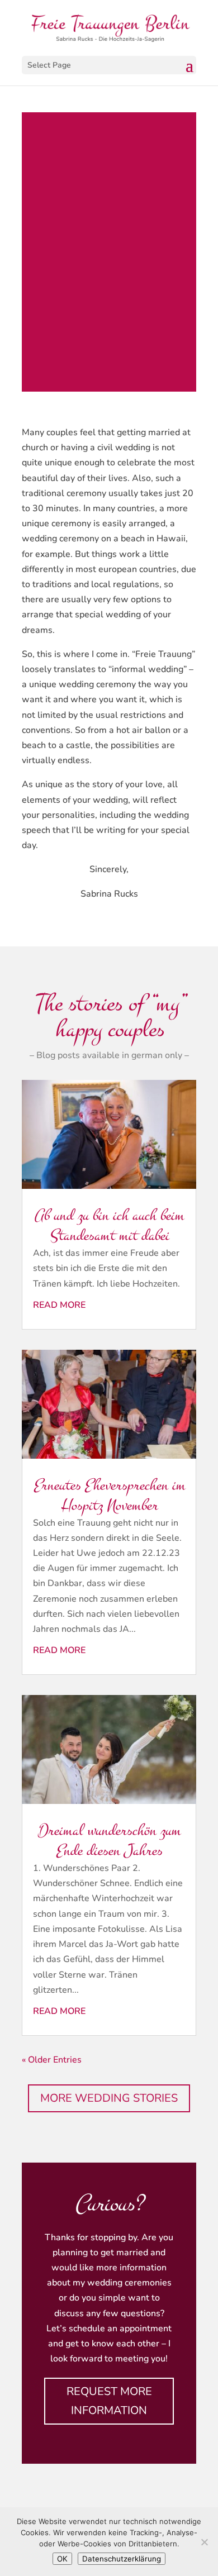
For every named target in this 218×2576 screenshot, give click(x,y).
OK (62, 2559)
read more (59, 1305)
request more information (109, 2401)
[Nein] (204, 2542)
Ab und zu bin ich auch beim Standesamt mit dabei (109, 1225)
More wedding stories (109, 2098)
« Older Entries (52, 2060)
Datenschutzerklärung (122, 2559)
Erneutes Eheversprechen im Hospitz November (109, 1495)
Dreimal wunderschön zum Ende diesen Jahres (109, 1841)
